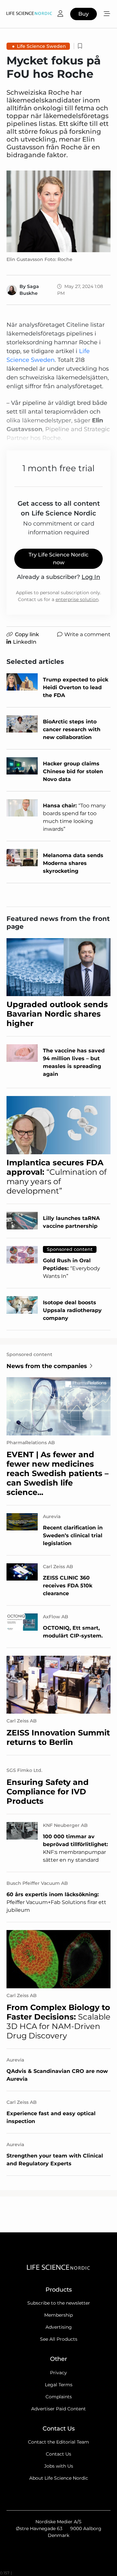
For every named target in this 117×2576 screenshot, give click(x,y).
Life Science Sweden (41, 46)
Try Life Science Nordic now (58, 559)
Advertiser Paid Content (58, 2409)
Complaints (59, 2397)
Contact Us (58, 2454)
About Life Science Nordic (59, 2478)
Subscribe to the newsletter (59, 2303)
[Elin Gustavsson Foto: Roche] (58, 211)
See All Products (59, 2339)
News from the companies (47, 1366)
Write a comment (87, 634)
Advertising (59, 2327)
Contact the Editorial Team (58, 2442)
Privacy (58, 2373)
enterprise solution (77, 599)
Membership (58, 2315)
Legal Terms (59, 2385)
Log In (91, 577)
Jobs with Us (59, 2466)
